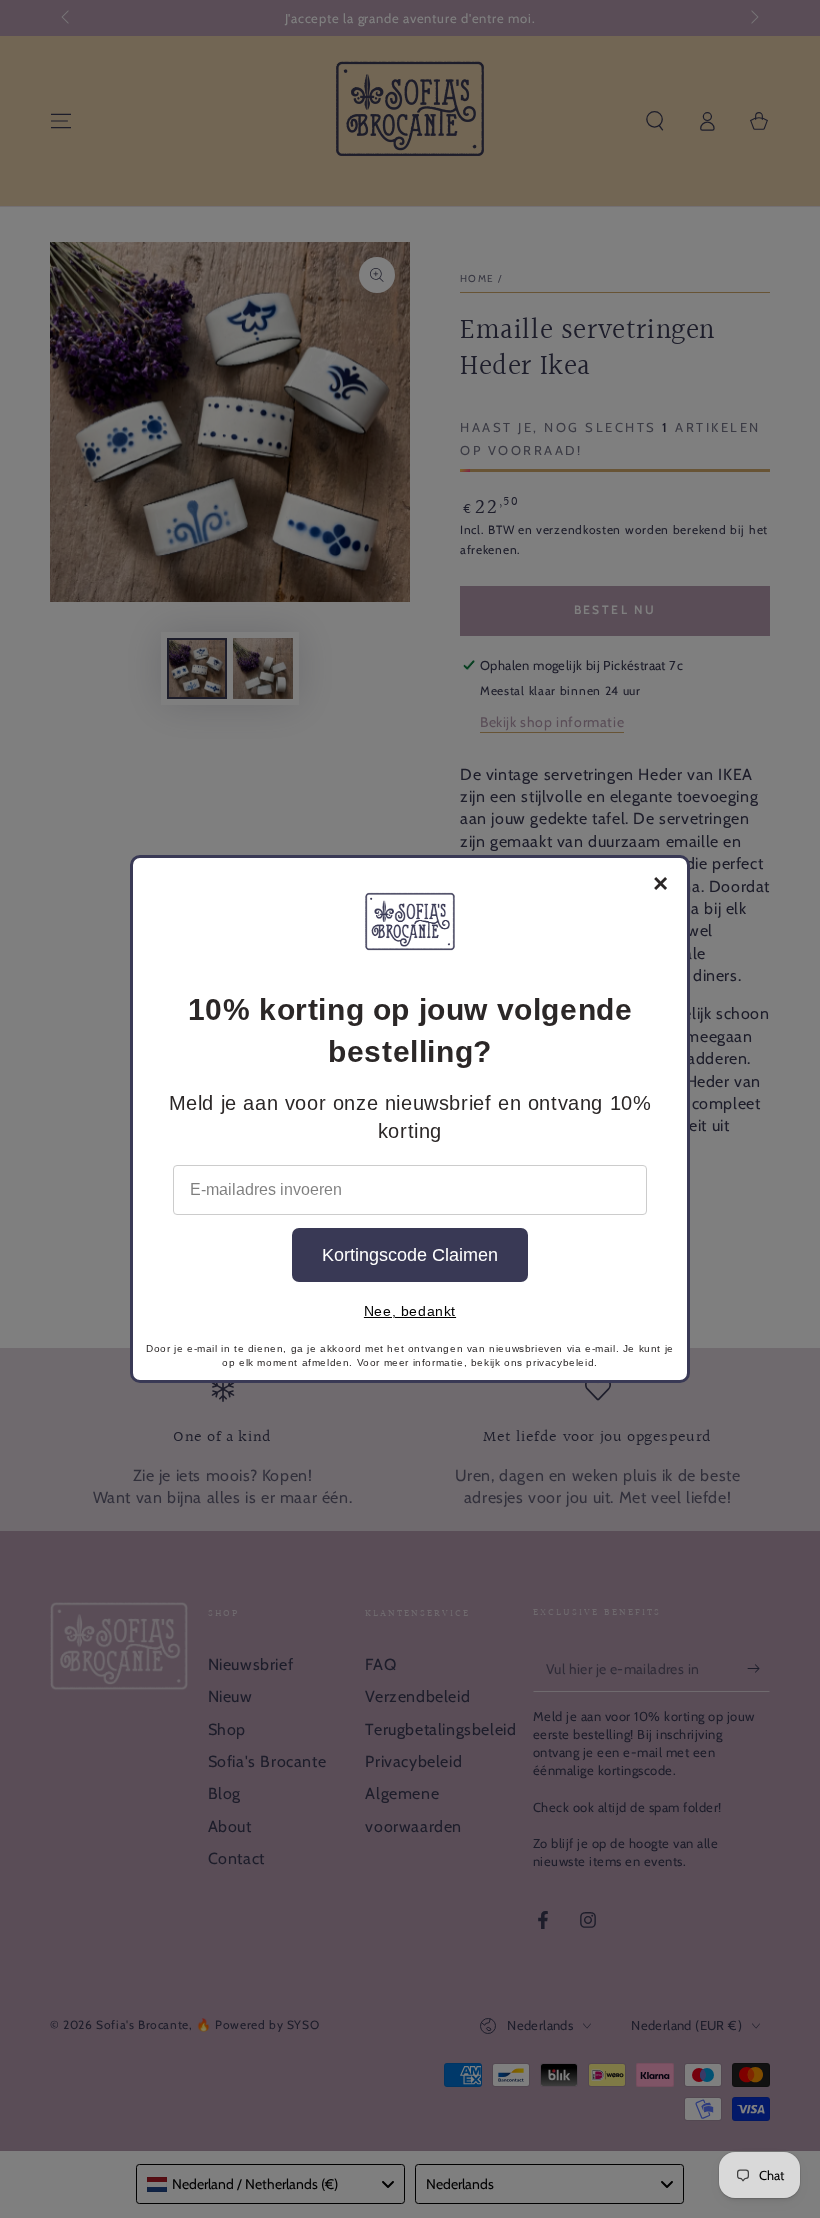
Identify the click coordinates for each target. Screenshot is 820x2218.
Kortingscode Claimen (410, 1255)
